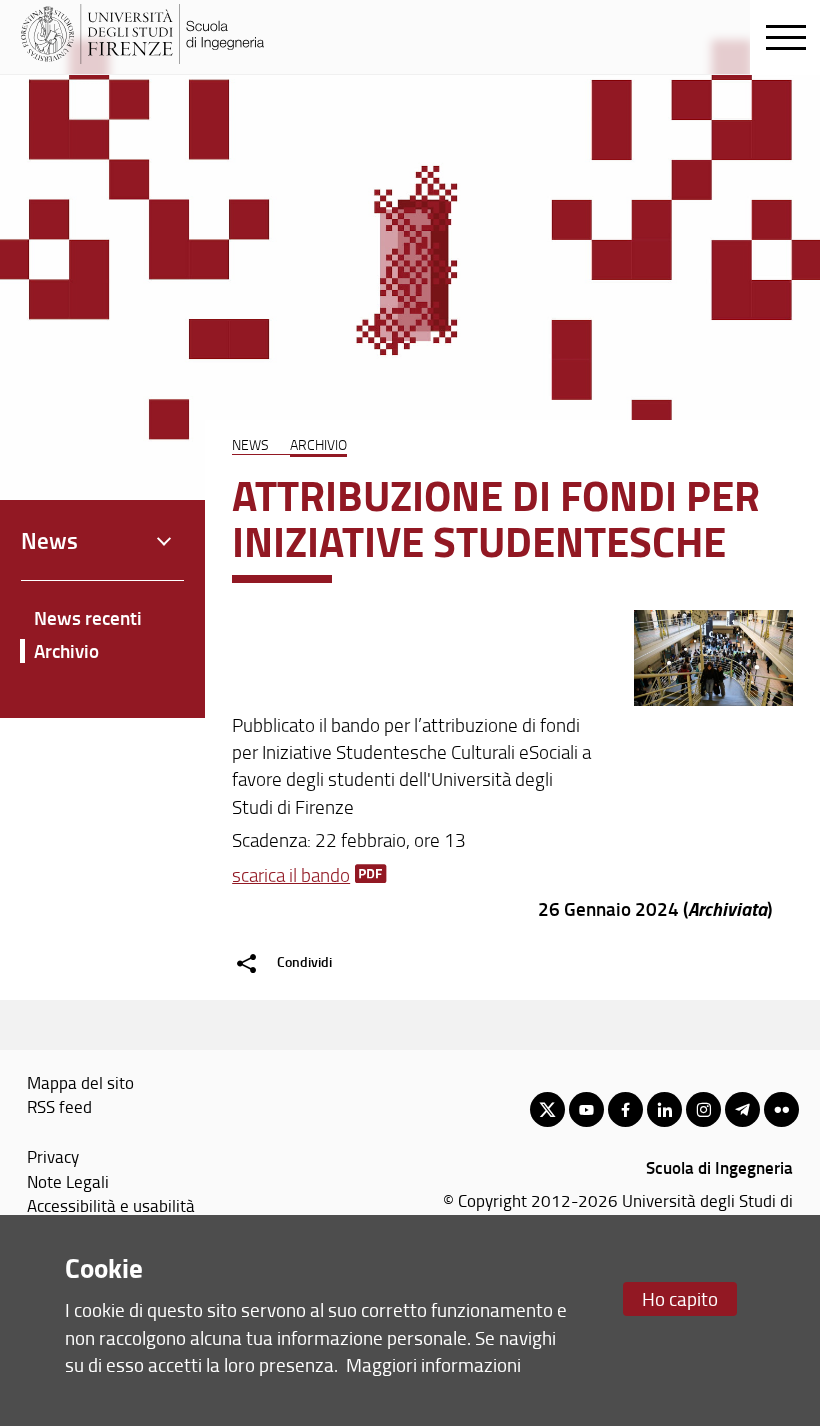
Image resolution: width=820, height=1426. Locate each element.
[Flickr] (781, 1109)
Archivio (318, 444)
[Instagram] (703, 1109)
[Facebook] (625, 1109)
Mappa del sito (80, 1082)
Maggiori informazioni (433, 1364)
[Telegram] (742, 1109)
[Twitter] (547, 1109)
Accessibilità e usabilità (111, 1205)
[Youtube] (586, 1109)
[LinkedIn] (664, 1109)
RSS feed (59, 1106)
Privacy (53, 1156)
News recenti (88, 617)
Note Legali (68, 1181)
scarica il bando (291, 875)
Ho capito (680, 1298)
